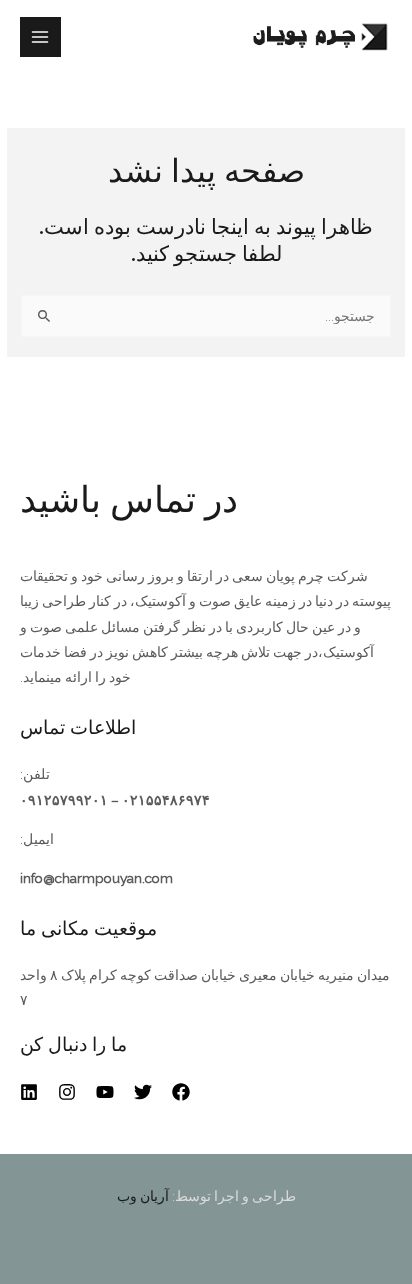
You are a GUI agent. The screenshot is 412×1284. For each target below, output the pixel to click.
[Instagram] (67, 1092)
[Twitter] (143, 1092)
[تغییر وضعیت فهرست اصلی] (40, 37)
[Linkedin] (29, 1092)
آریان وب (143, 1196)
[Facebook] (181, 1092)
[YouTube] (105, 1092)
